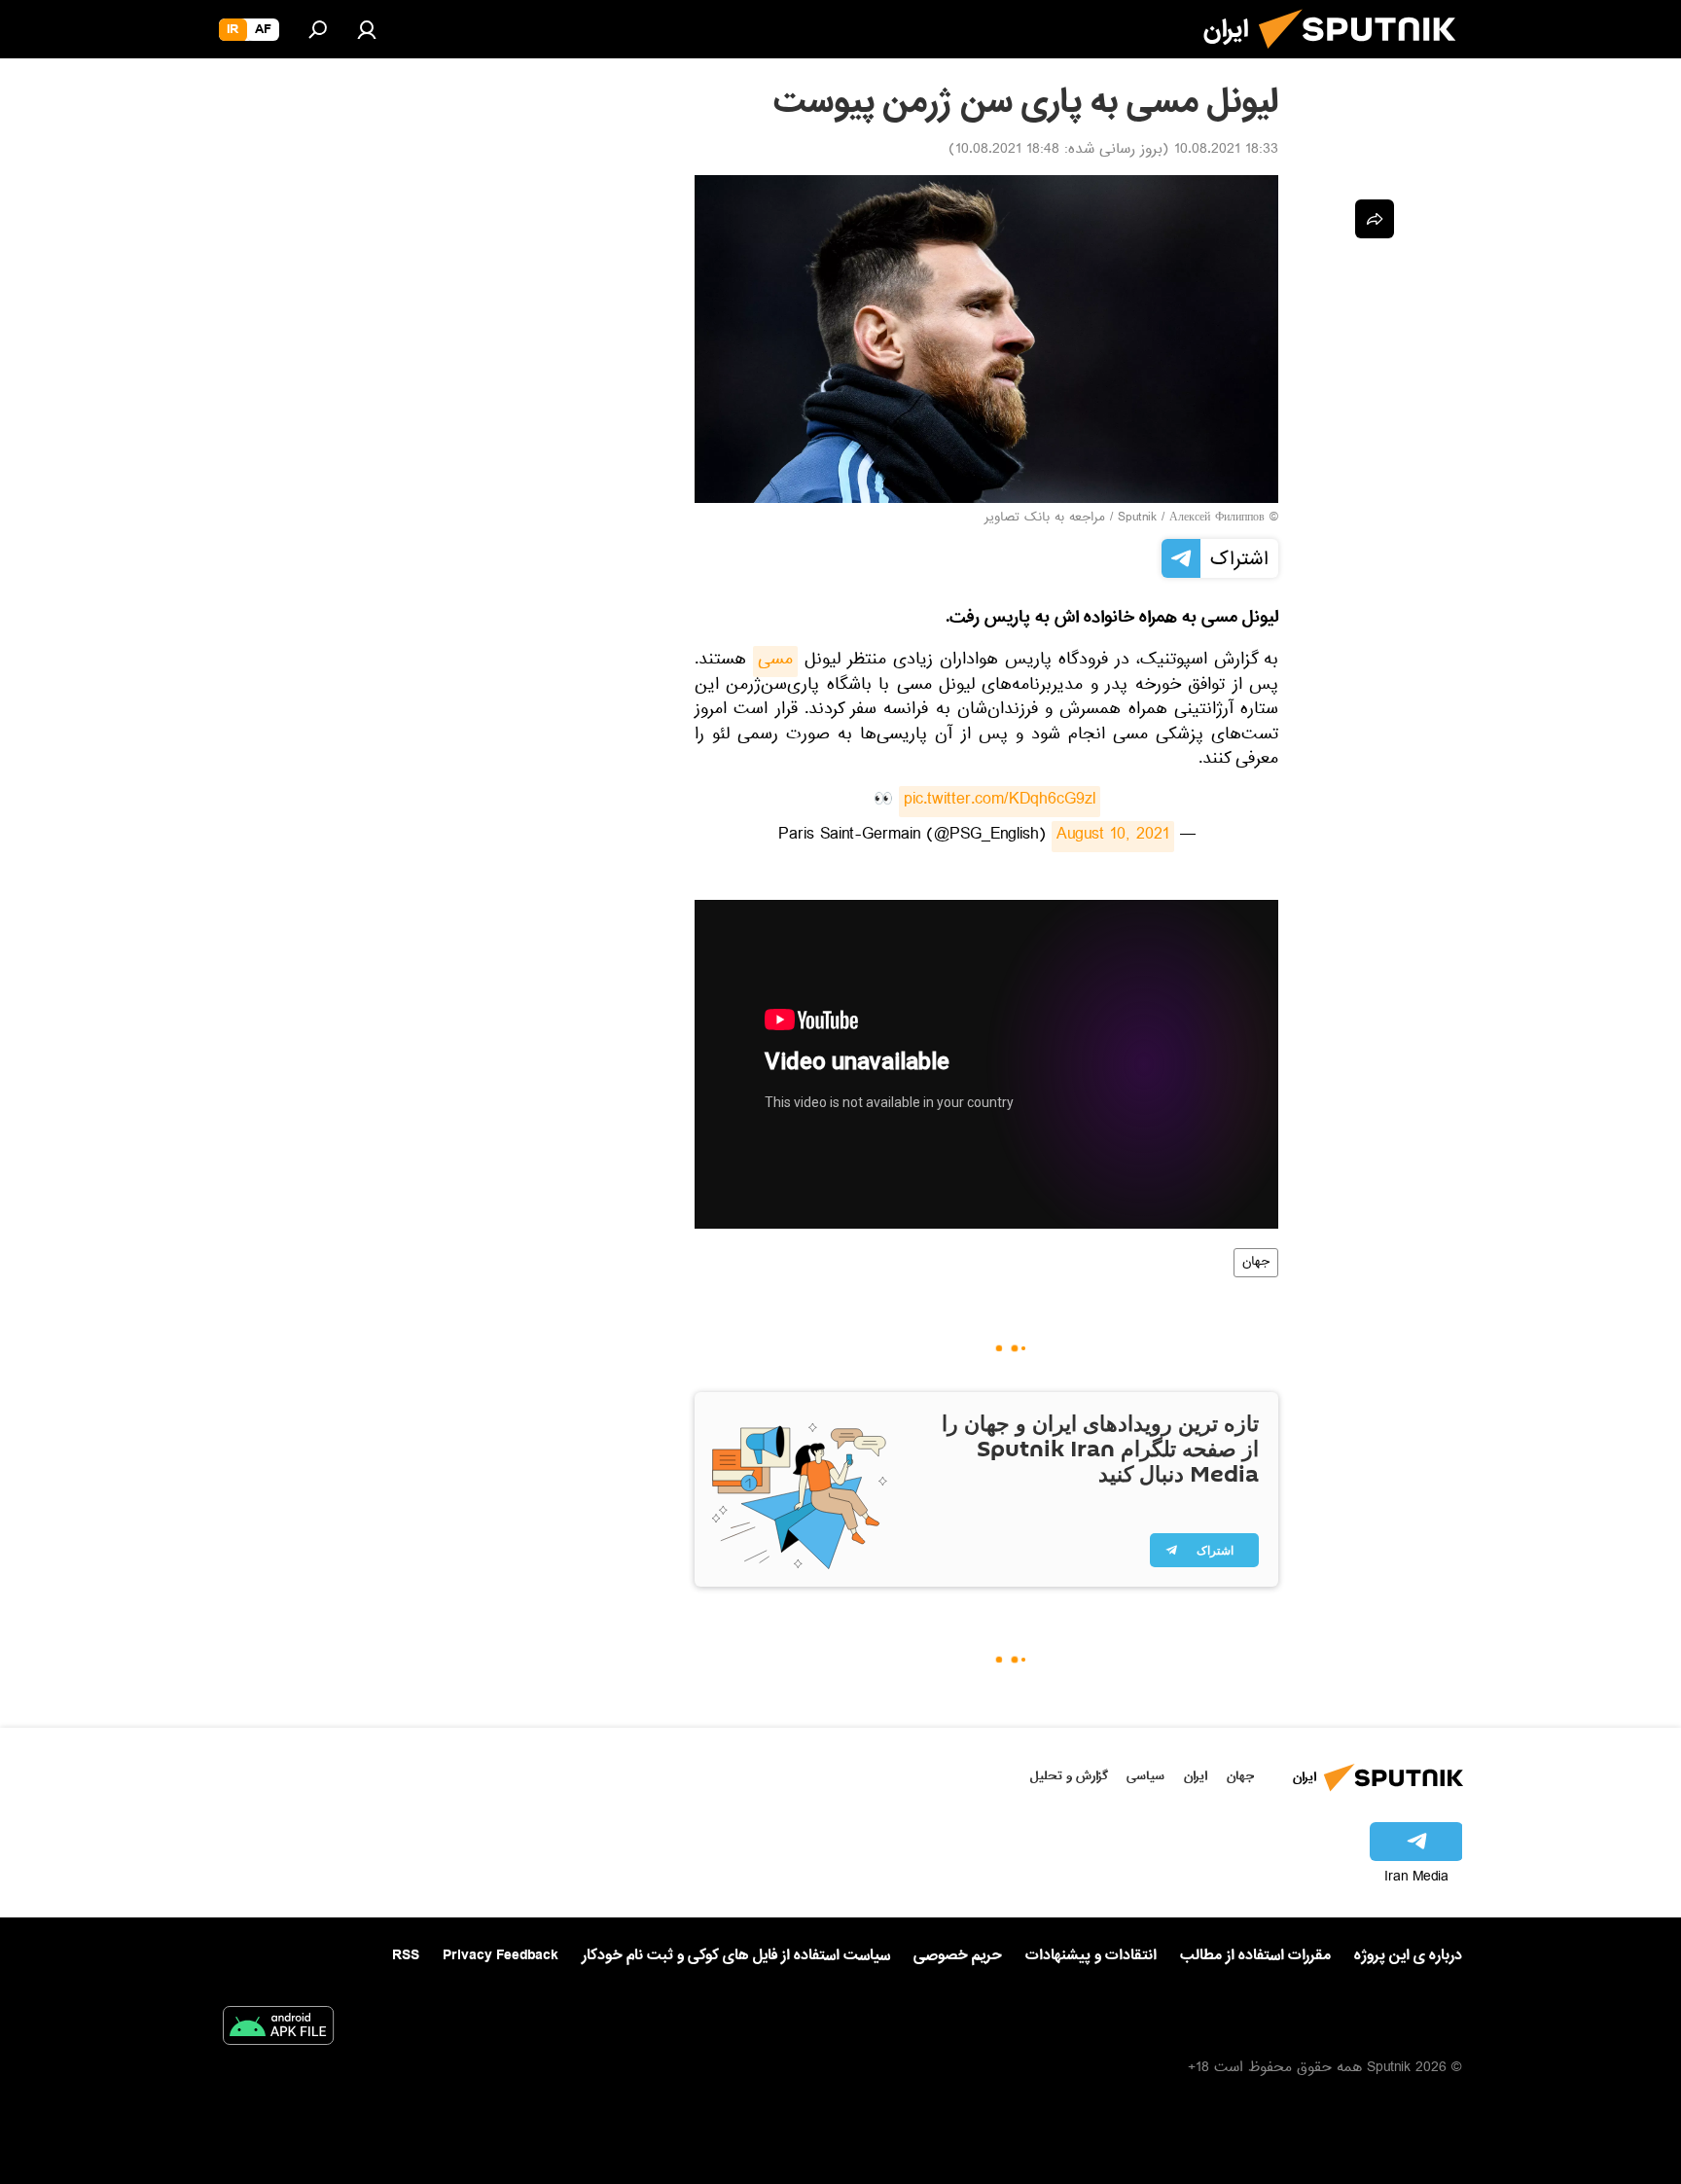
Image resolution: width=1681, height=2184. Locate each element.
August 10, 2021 (1113, 837)
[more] (1375, 219)
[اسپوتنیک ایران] (1365, 56)
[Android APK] (278, 2029)
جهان (1256, 1263)
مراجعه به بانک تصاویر (1045, 519)
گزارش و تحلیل (1069, 1776)
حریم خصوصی (958, 1955)
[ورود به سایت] (367, 29)
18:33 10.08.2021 (1226, 151)
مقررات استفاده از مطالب (1255, 1955)
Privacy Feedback (501, 1956)
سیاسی (1145, 1776)
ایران (1196, 1776)
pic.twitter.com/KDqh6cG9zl (1000, 802)
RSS (406, 1955)
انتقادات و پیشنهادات (1091, 1956)
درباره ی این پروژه (1408, 1955)
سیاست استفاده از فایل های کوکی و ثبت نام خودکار (736, 1955)
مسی (775, 662)
